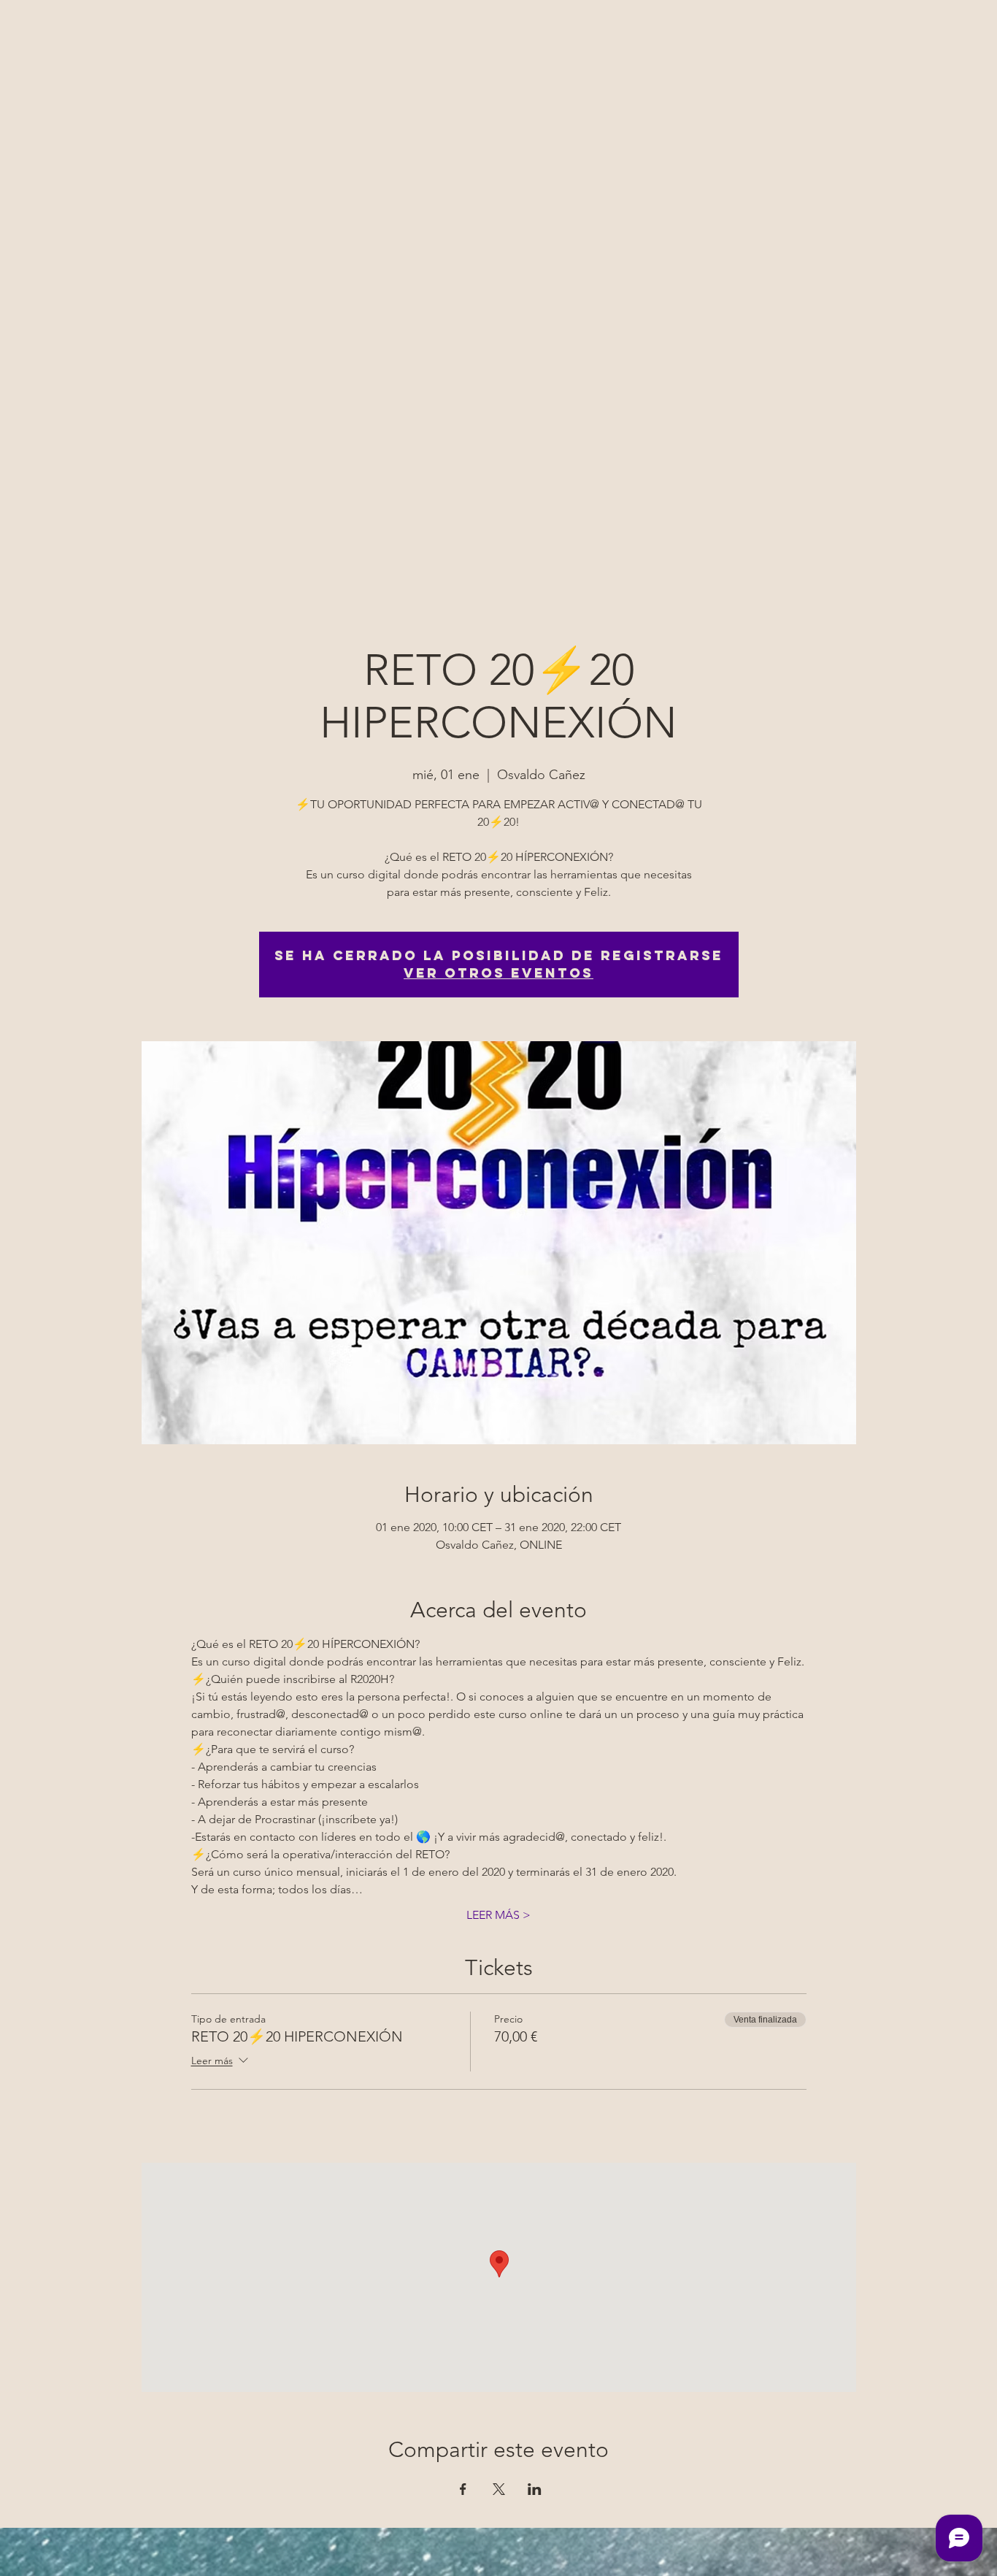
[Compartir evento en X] (499, 2489)
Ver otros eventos (498, 973)
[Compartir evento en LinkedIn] (535, 2489)
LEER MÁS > (498, 1915)
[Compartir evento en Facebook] (463, 2489)
